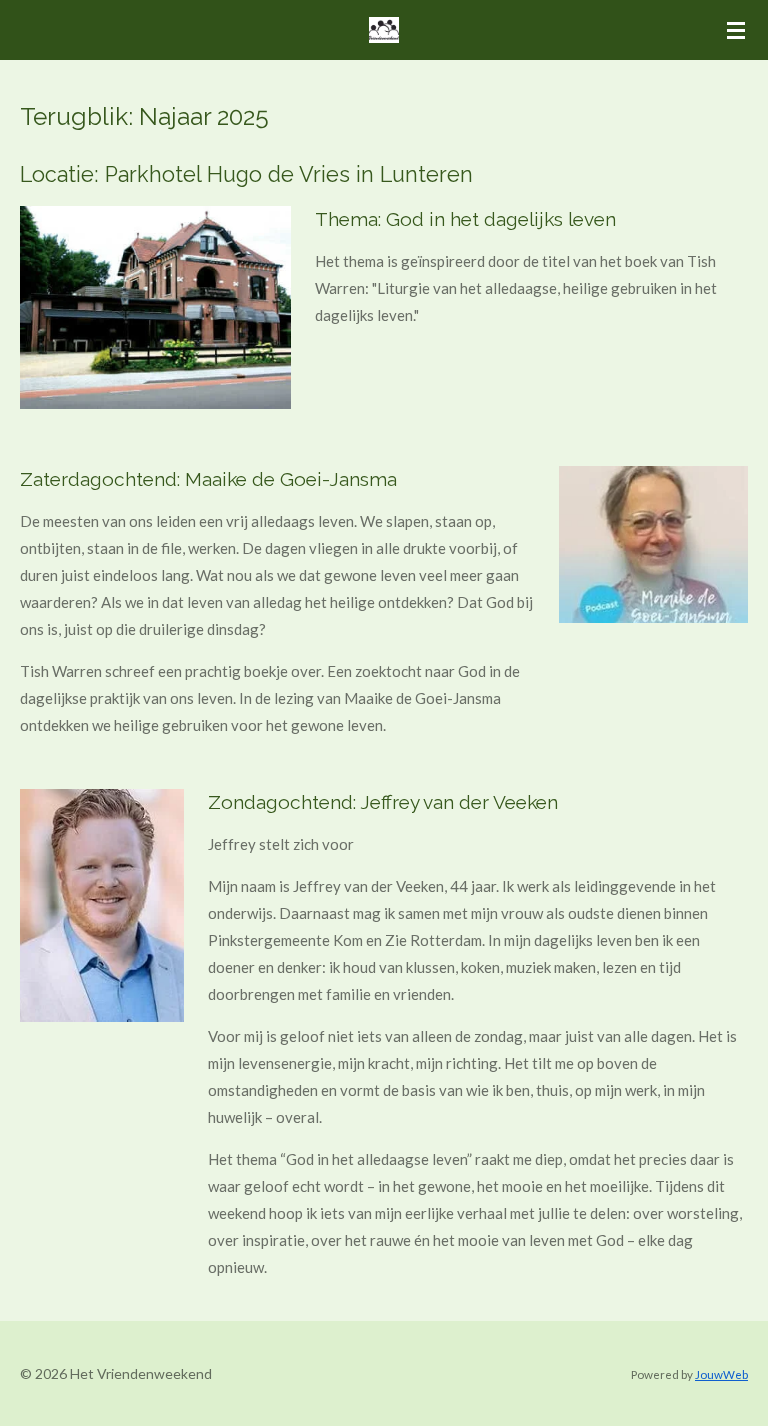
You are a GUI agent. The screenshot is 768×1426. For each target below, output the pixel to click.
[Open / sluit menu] (736, 30)
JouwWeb (721, 1374)
